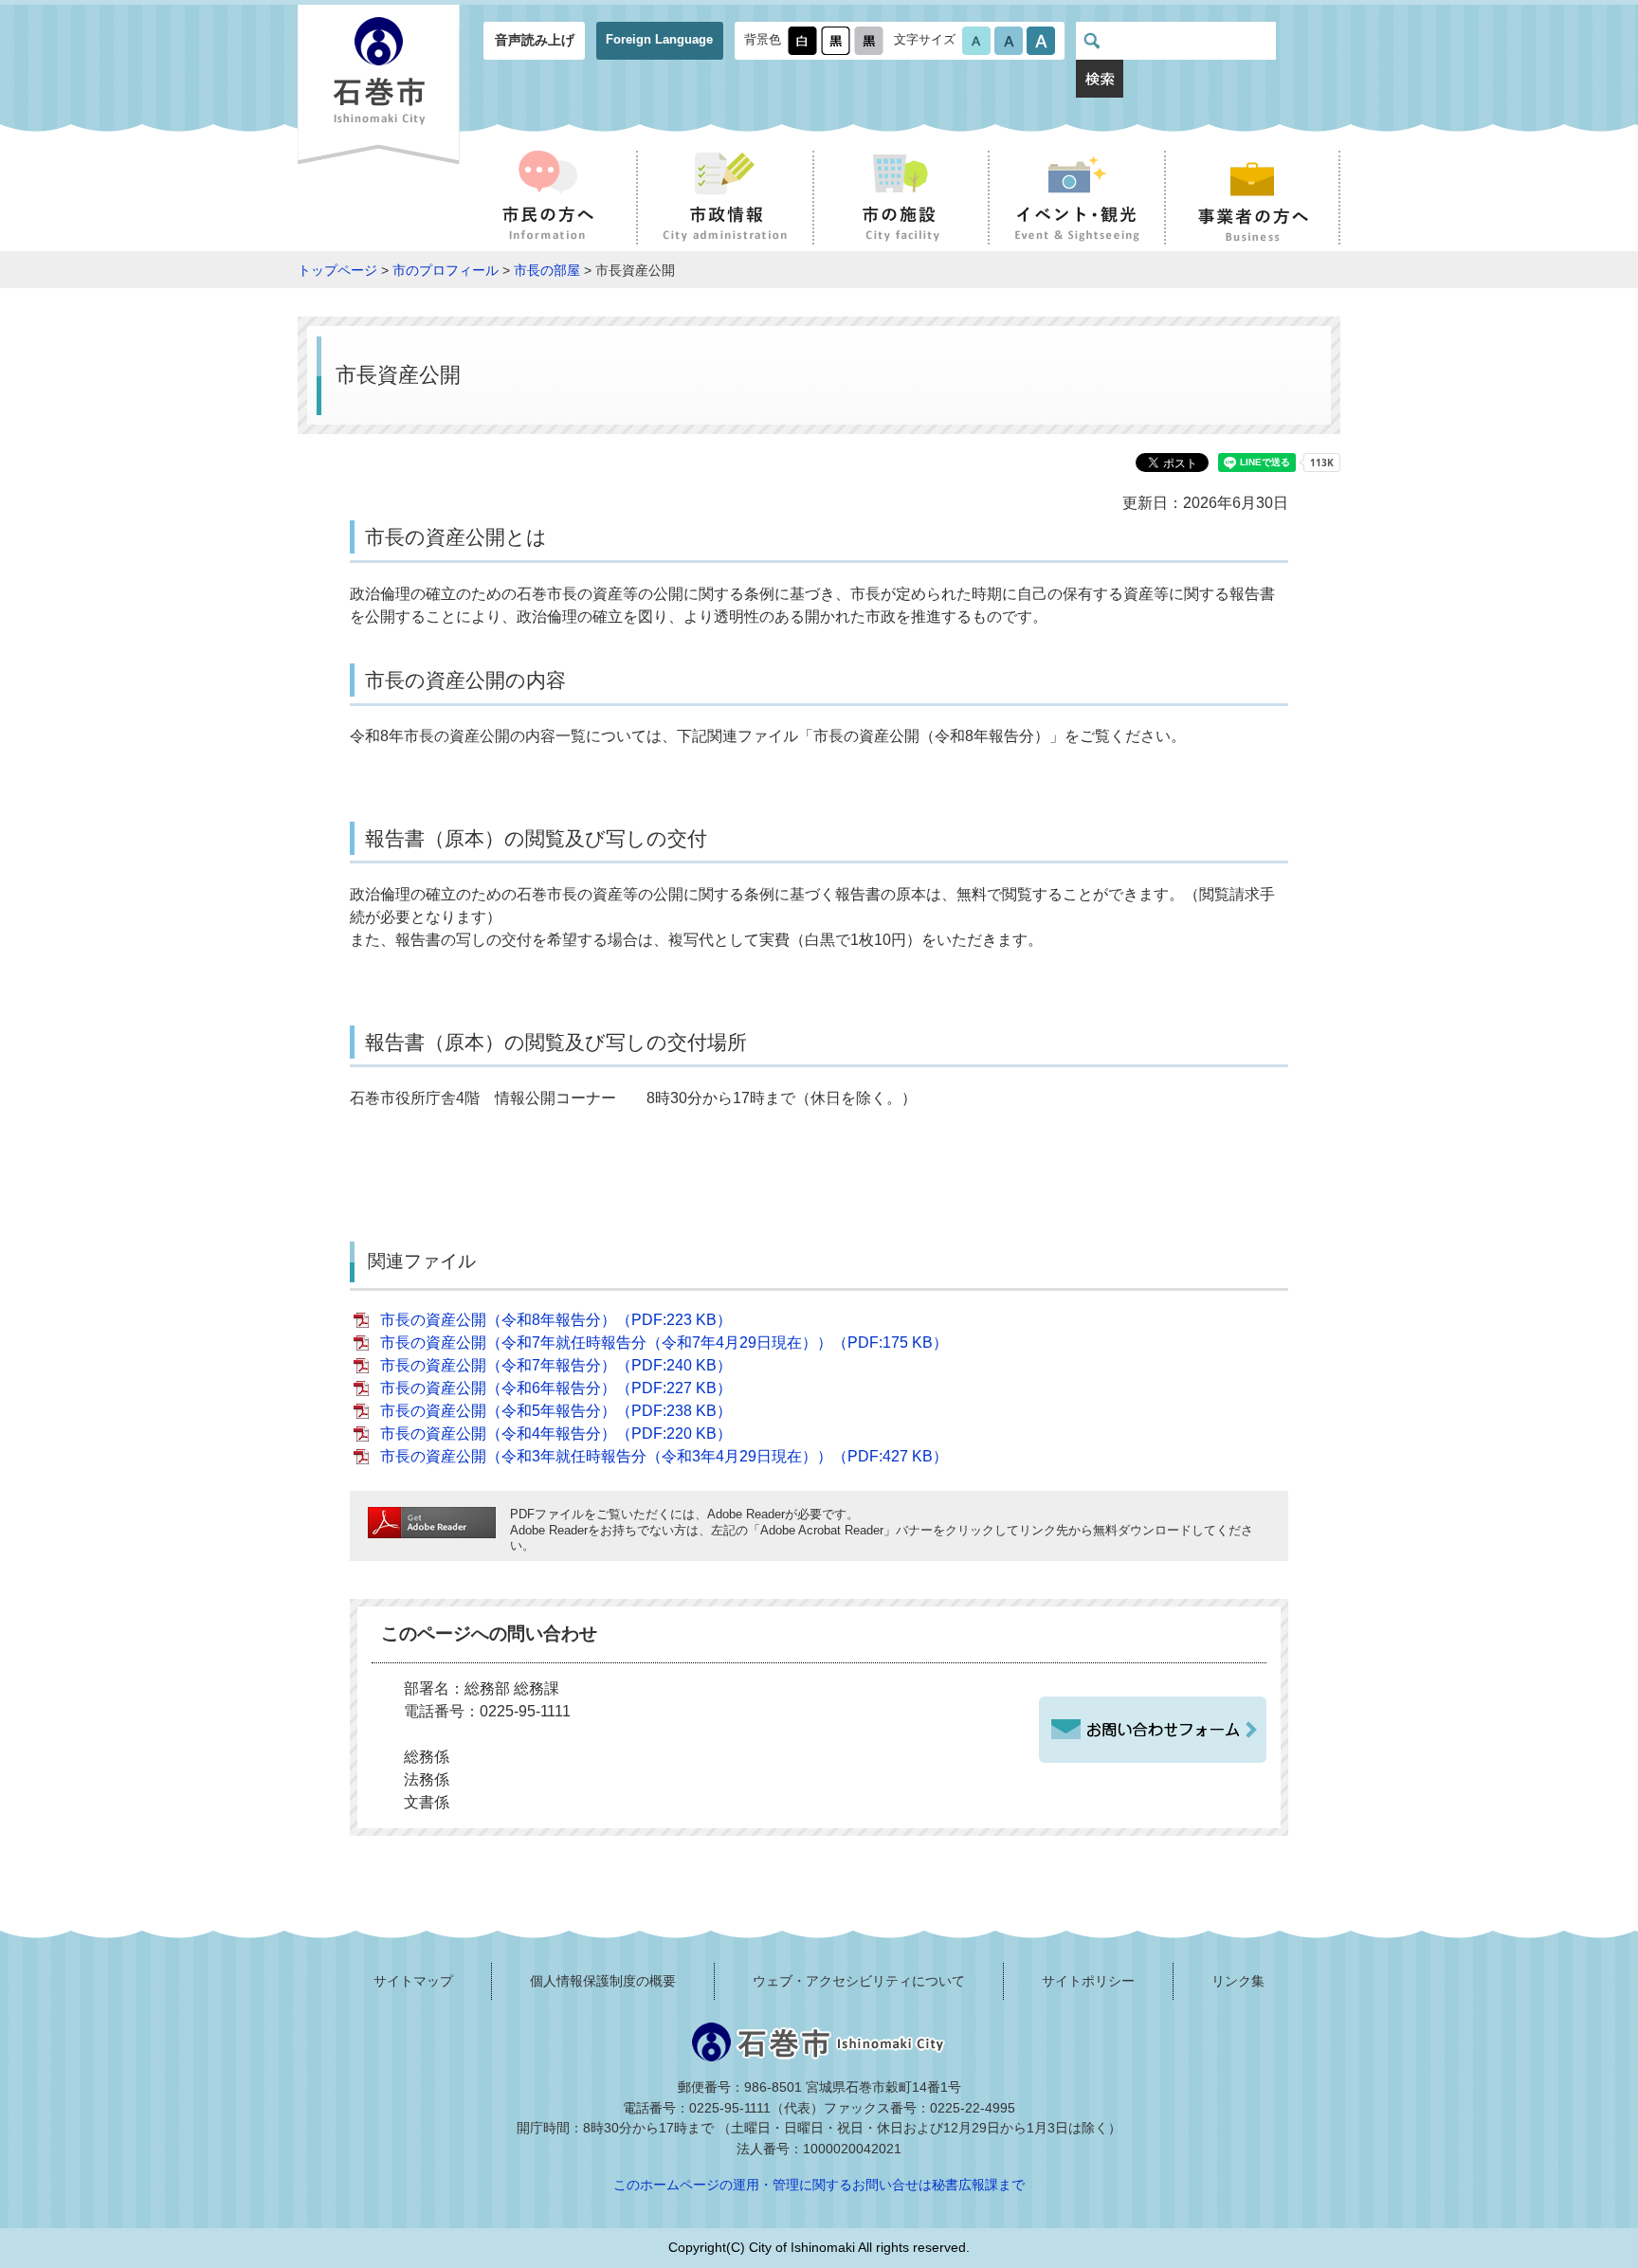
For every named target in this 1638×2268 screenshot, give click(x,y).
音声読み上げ (535, 40)
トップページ (337, 270)
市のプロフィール (446, 270)
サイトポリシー (1088, 1981)
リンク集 (1238, 1981)
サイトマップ (413, 1981)
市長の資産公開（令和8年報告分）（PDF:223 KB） (556, 1320)
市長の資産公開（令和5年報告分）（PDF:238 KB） (556, 1411)
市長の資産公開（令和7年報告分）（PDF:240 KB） (556, 1365)
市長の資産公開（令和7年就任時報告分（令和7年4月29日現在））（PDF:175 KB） (664, 1343)
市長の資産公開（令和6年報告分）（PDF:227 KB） (556, 1388)
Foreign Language (659, 39)
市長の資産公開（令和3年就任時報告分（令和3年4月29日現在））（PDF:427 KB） (664, 1456)
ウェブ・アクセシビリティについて (859, 1981)
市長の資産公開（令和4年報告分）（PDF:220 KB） (556, 1433)
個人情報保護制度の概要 (603, 1981)
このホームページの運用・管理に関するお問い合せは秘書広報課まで (819, 2185)
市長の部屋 (547, 270)
